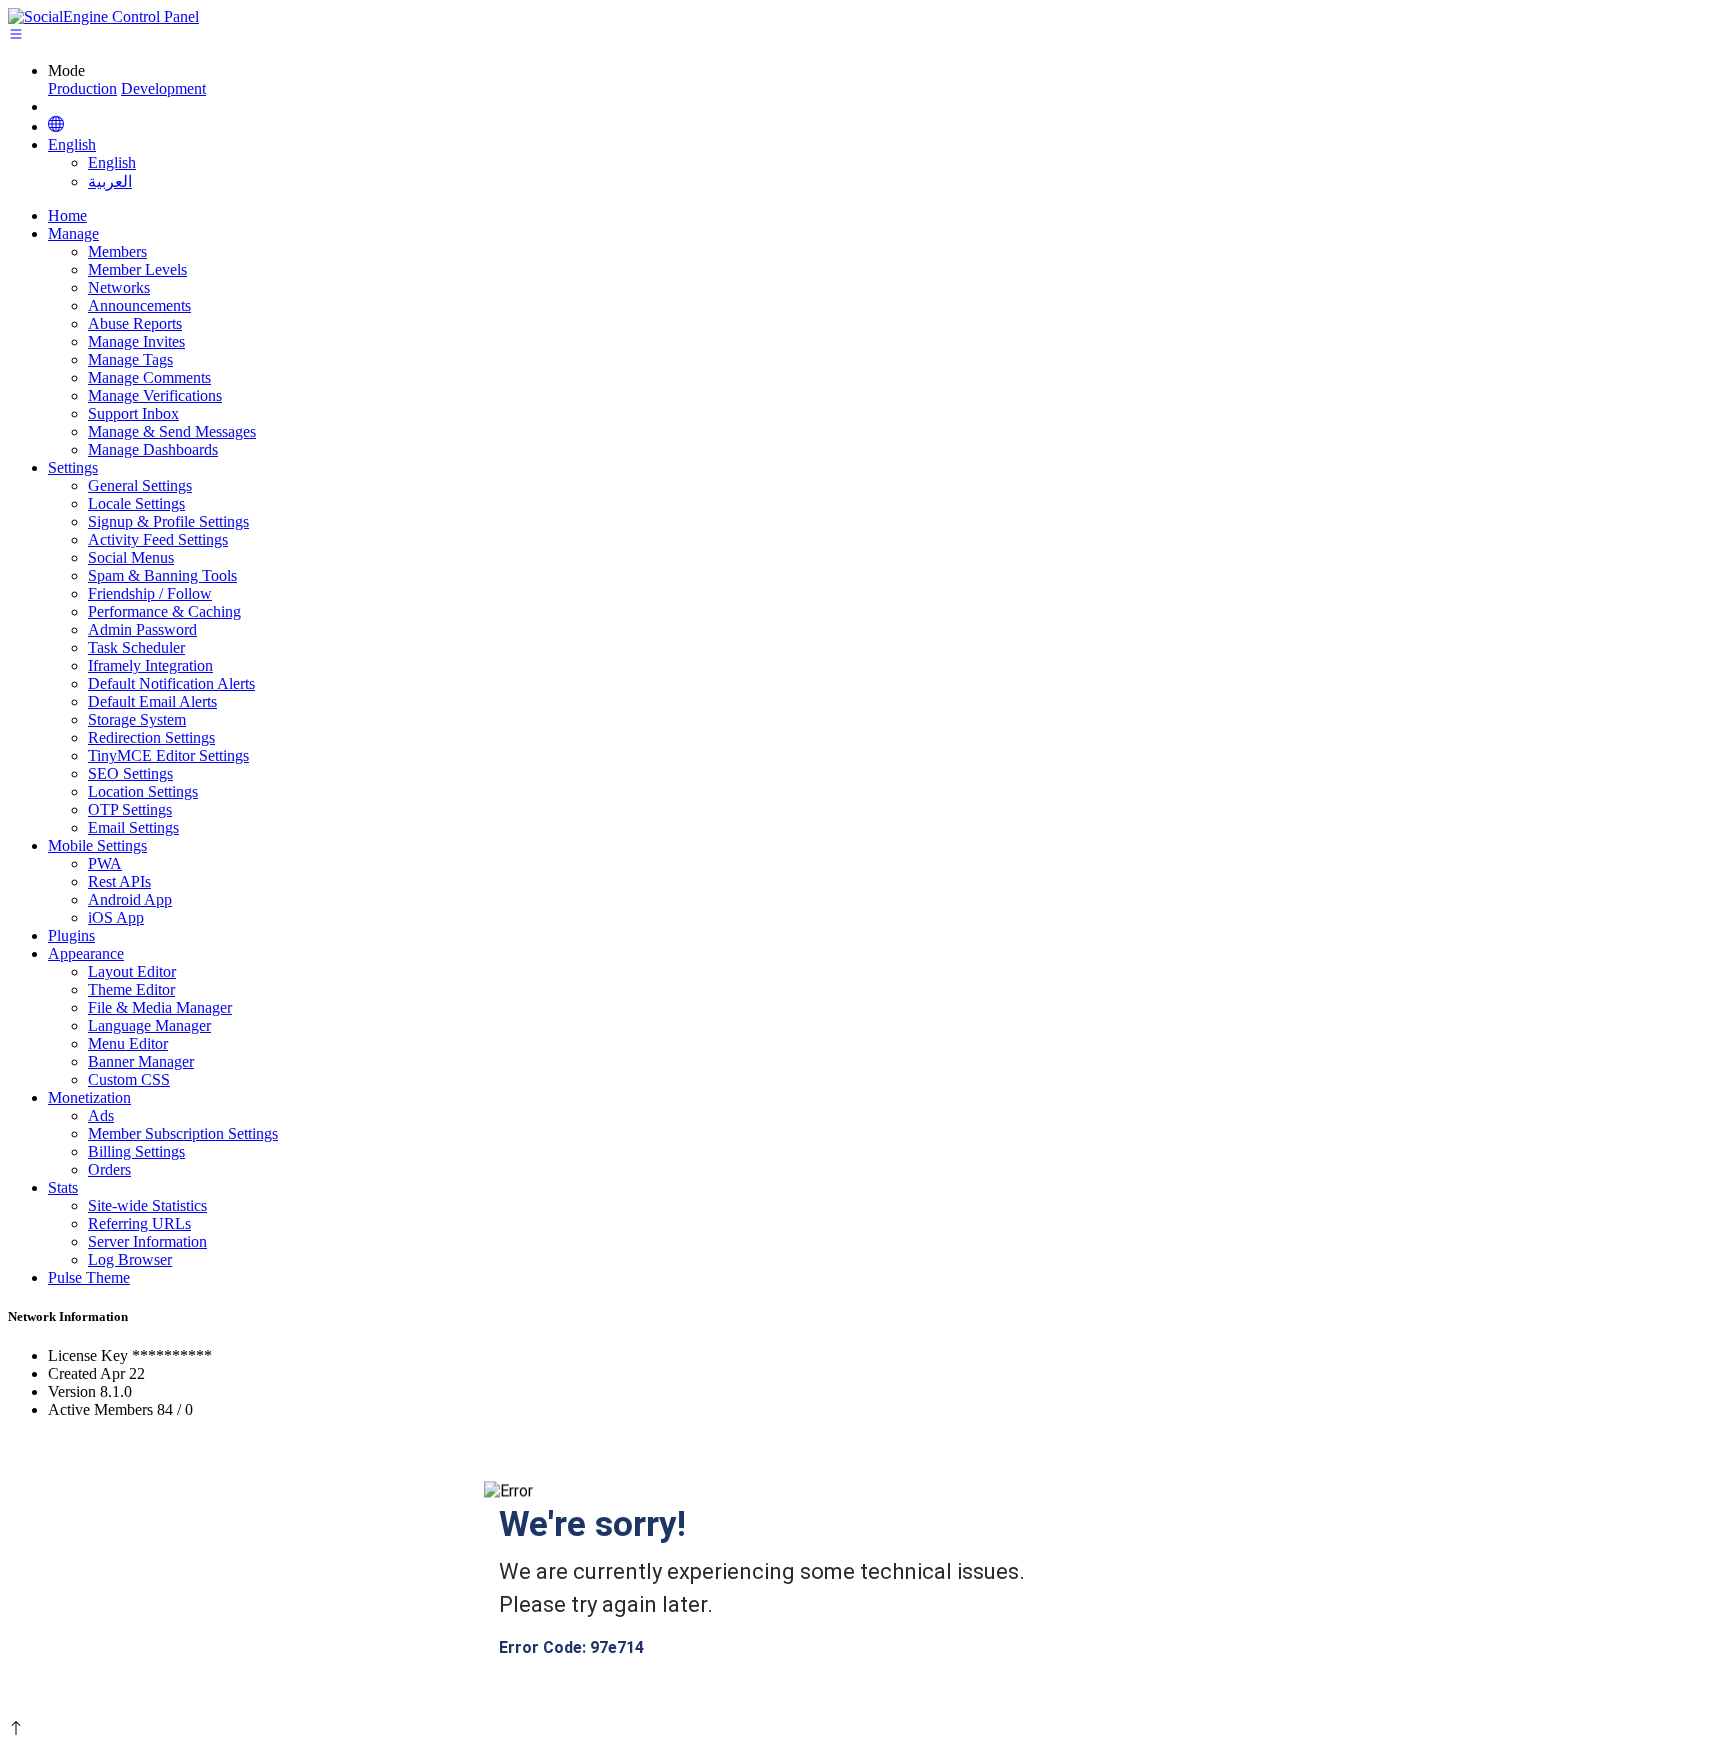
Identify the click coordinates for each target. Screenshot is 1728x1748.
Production (82, 88)
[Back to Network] (56, 126)
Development (163, 88)
